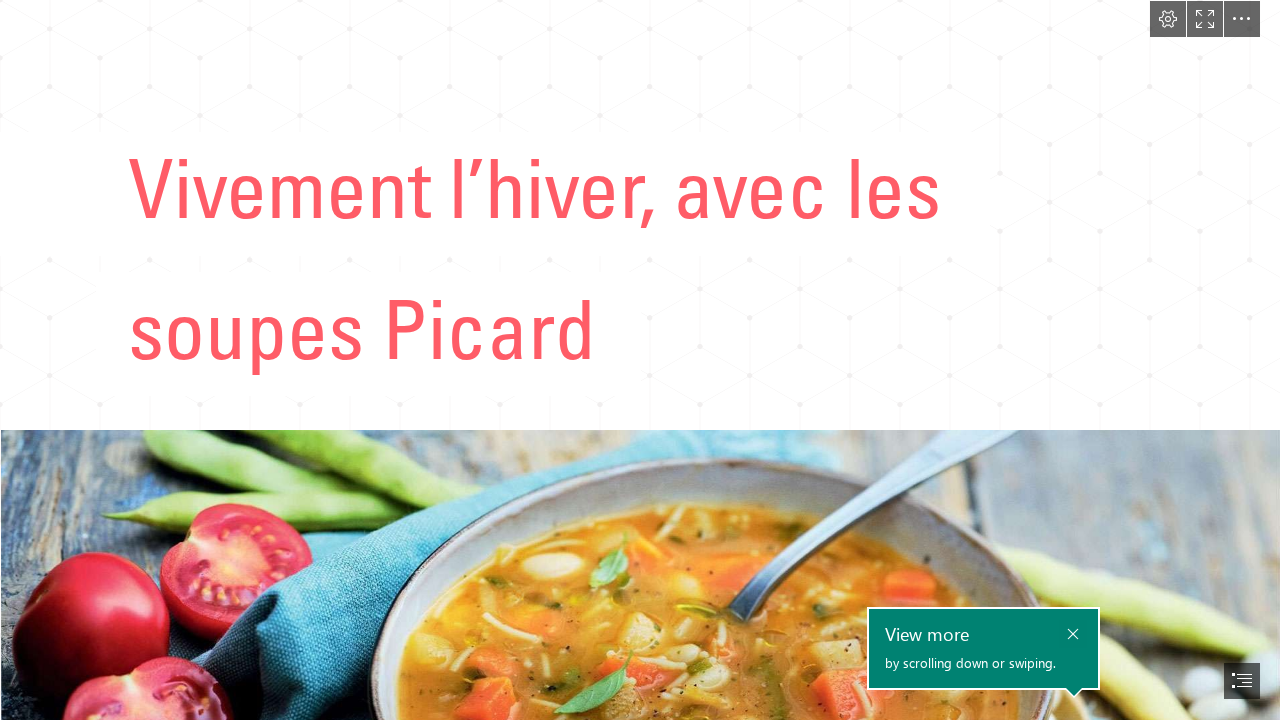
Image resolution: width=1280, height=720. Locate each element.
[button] (1168, 19)
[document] (640, 360)
